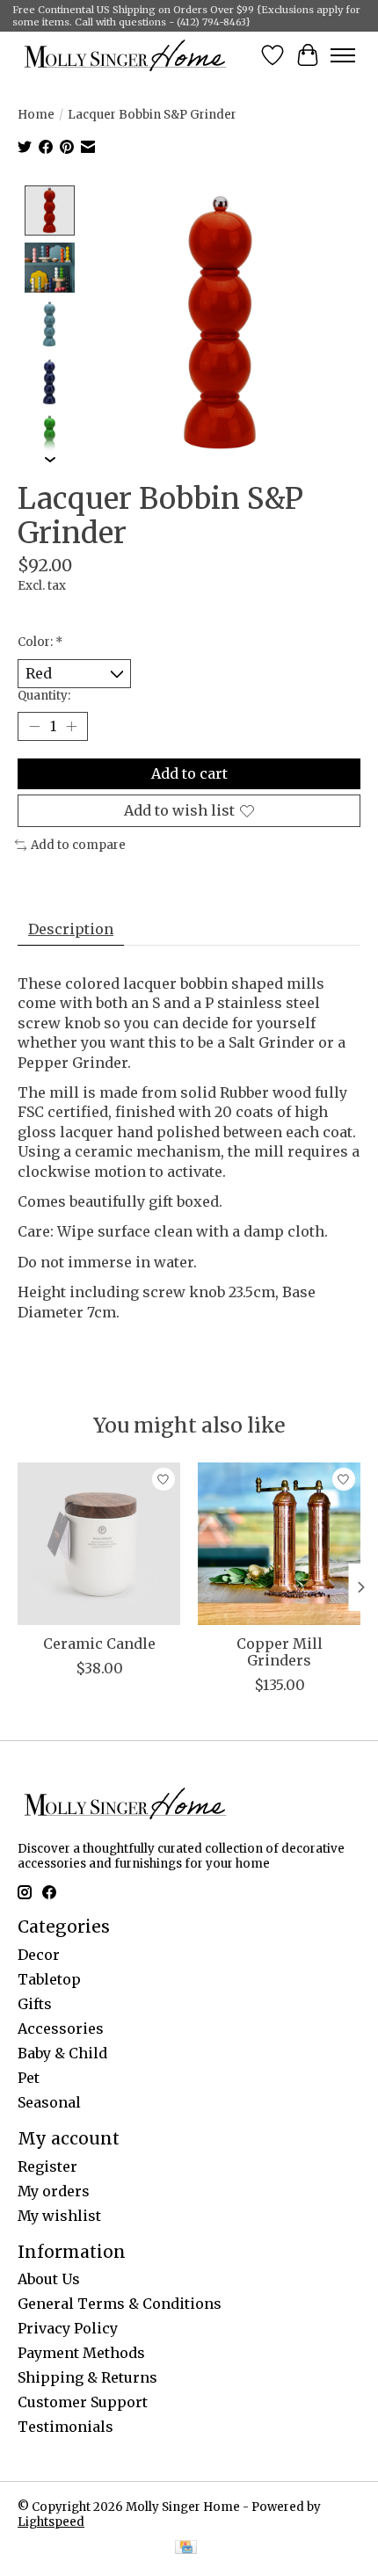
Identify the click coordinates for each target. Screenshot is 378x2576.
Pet (29, 2078)
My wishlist (59, 2216)
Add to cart (189, 773)
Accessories (61, 2028)
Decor (39, 1955)
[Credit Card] (186, 2549)
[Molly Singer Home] (125, 55)
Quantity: (44, 696)
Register (47, 2166)
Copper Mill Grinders (280, 1652)
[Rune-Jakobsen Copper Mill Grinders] (279, 1544)
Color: (40, 642)
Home (36, 115)
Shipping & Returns (87, 2377)
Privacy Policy (68, 2328)
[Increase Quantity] (71, 727)
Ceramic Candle (99, 1644)
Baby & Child (62, 2053)
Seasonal (49, 2102)
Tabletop (49, 1979)
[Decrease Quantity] (34, 727)
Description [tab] (71, 929)
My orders (54, 2191)
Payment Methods (81, 2353)
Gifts (35, 2004)
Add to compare (78, 845)
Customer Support (83, 2402)
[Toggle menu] (343, 55)
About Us (49, 2279)
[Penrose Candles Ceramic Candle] (99, 1544)
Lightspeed (51, 2522)
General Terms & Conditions (120, 2304)
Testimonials (65, 2427)
